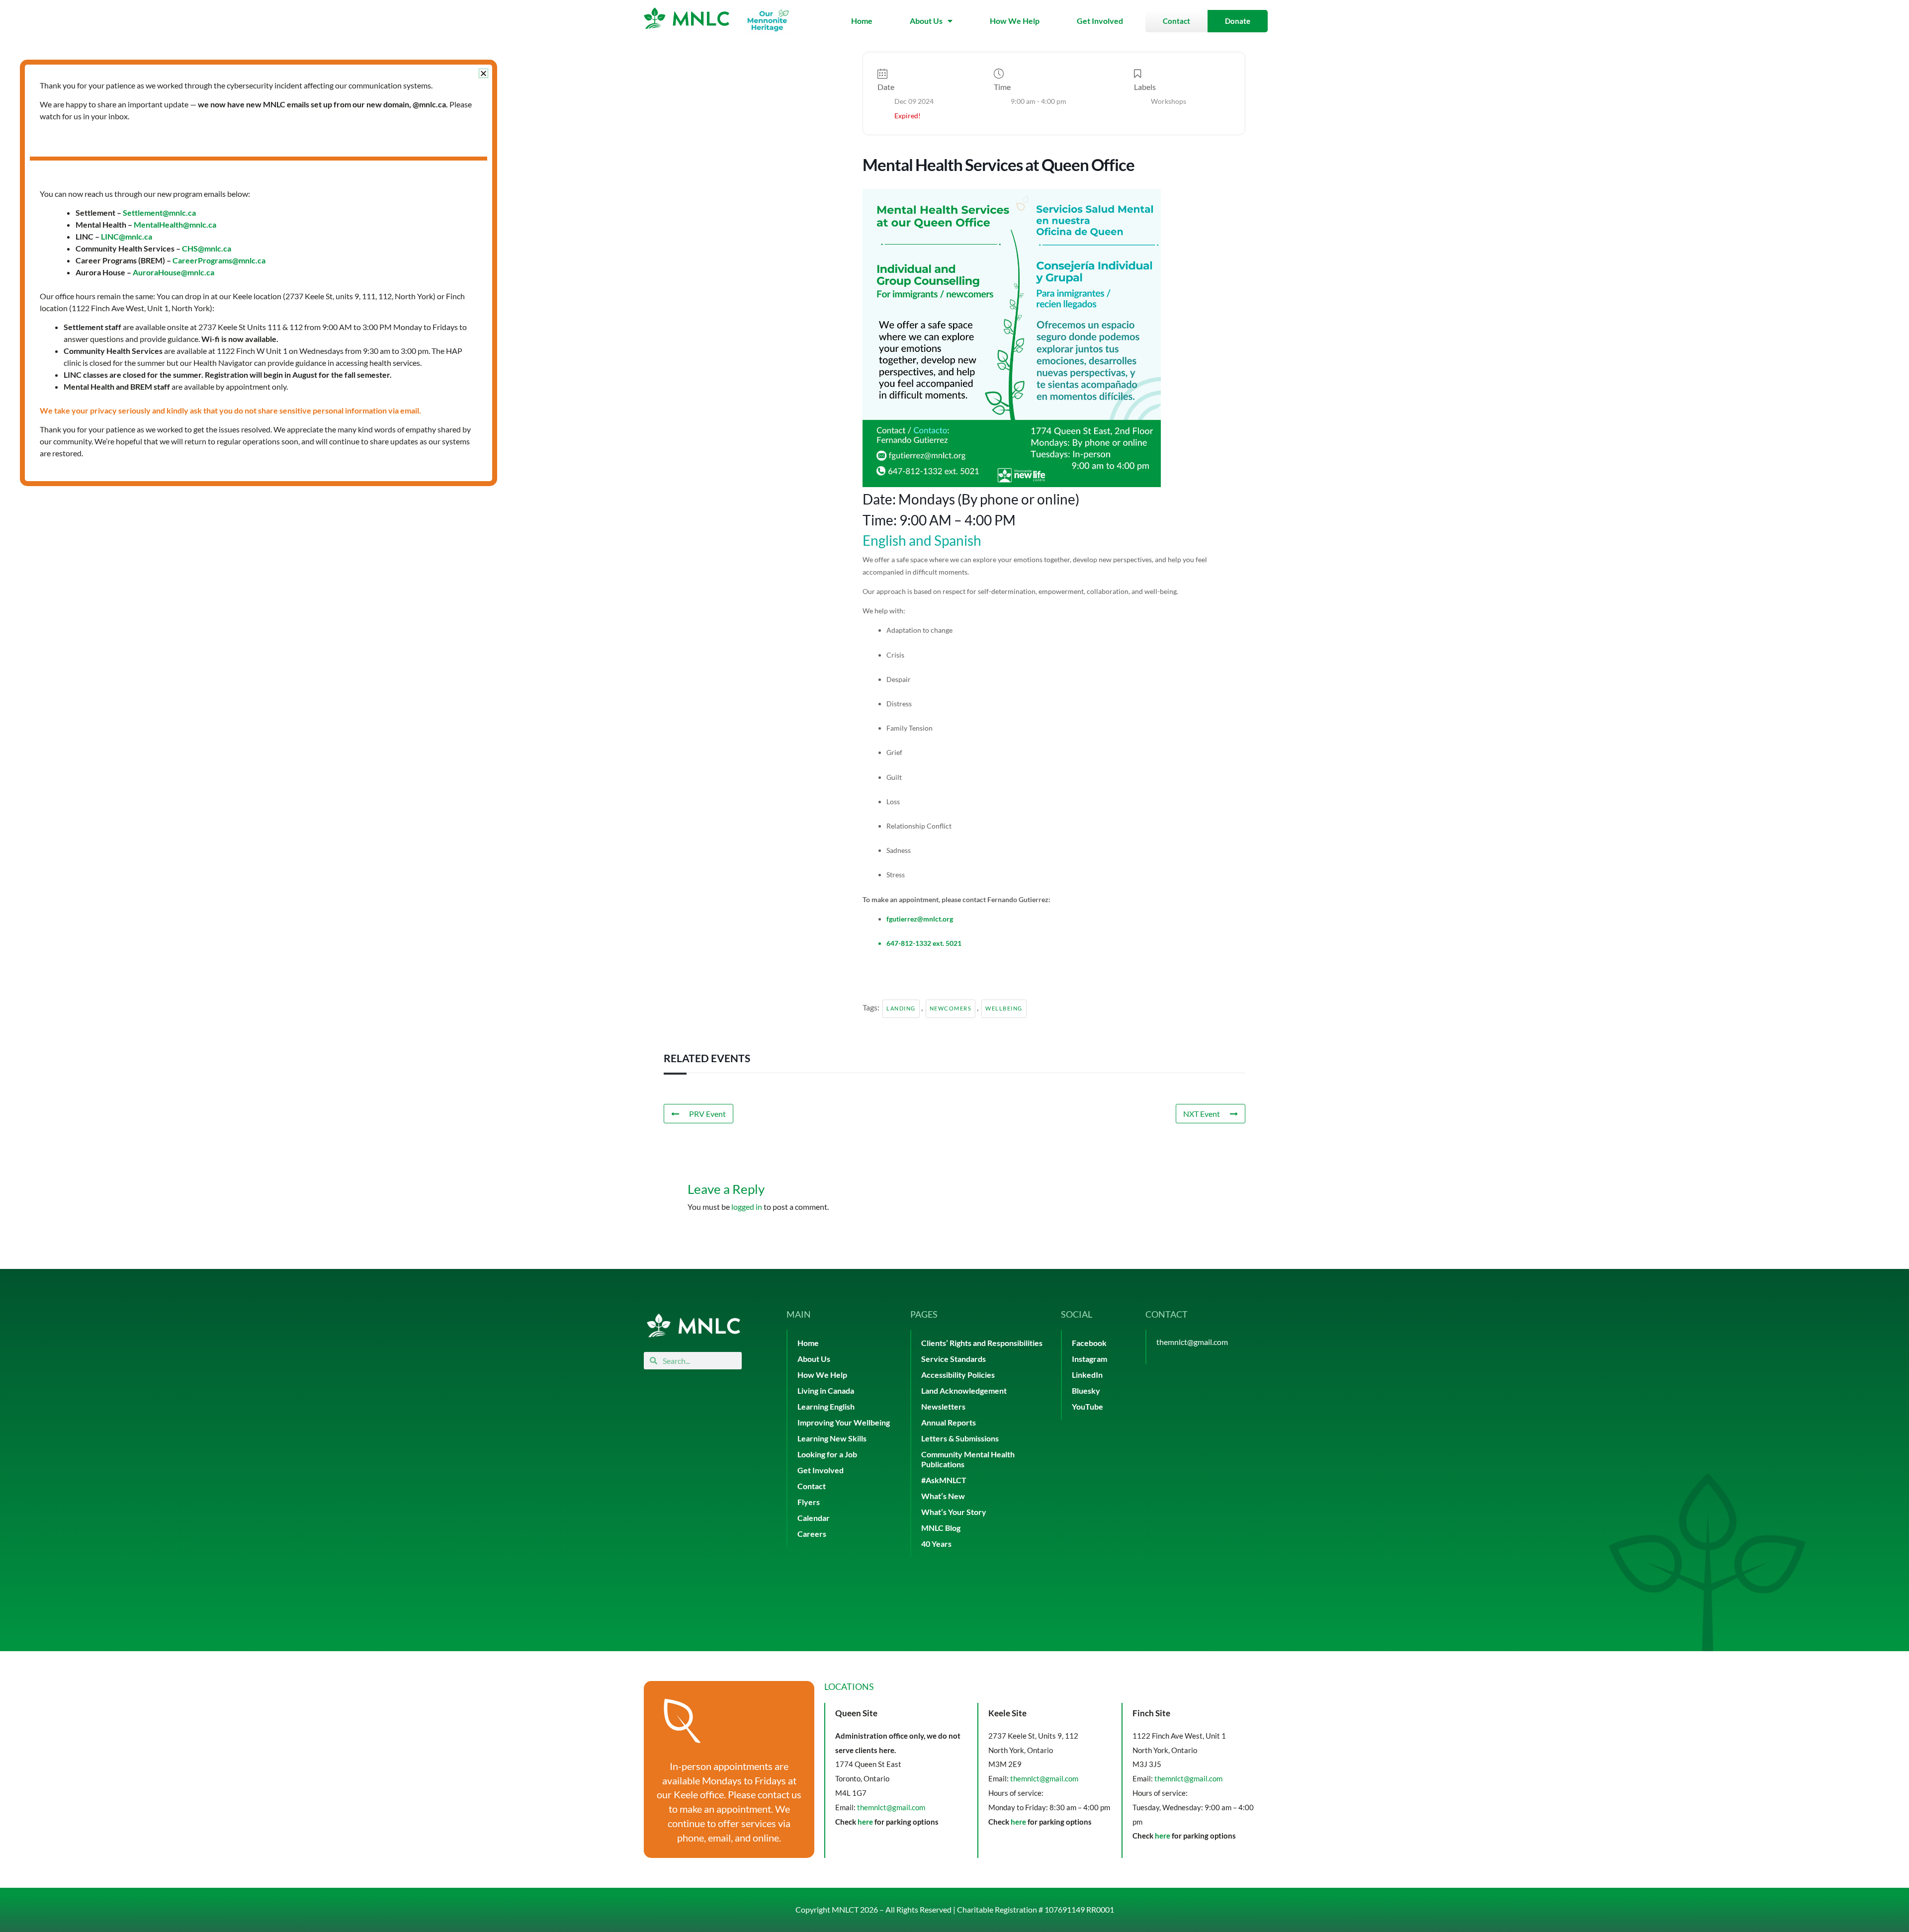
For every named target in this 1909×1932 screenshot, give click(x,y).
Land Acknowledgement (964, 1390)
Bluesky (1086, 1390)
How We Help (1015, 21)
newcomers (951, 1008)
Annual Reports (949, 1422)
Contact (812, 1486)
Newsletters (943, 1406)
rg (950, 919)
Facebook (1089, 1343)
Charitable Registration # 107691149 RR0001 (1036, 1909)
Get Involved (1100, 21)
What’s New (943, 1496)
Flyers (809, 1502)
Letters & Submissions (960, 1438)
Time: (881, 520)
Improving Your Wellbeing (844, 1422)
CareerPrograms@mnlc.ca (219, 260)
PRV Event (707, 1114)
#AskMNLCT (944, 1480)
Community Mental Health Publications (968, 1459)
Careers (812, 1534)
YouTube (1087, 1406)
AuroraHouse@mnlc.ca (174, 272)
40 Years (936, 1544)
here (865, 1822)
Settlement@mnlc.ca (159, 212)
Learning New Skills (832, 1438)
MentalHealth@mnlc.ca (175, 224)
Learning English (826, 1406)
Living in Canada (826, 1390)
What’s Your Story (954, 1512)
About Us (926, 21)
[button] (483, 73)
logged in (747, 1207)
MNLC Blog (941, 1528)
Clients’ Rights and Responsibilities (982, 1343)
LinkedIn (1087, 1375)
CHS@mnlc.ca (207, 248)
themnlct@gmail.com (1192, 1342)
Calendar (814, 1518)
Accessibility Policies (958, 1375)
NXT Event (1202, 1114)
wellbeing (1004, 1008)
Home (862, 21)
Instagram (1089, 1359)
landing (901, 1008)
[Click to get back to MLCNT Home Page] (694, 1325)
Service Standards (954, 1359)
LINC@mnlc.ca (127, 236)
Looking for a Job (827, 1454)
